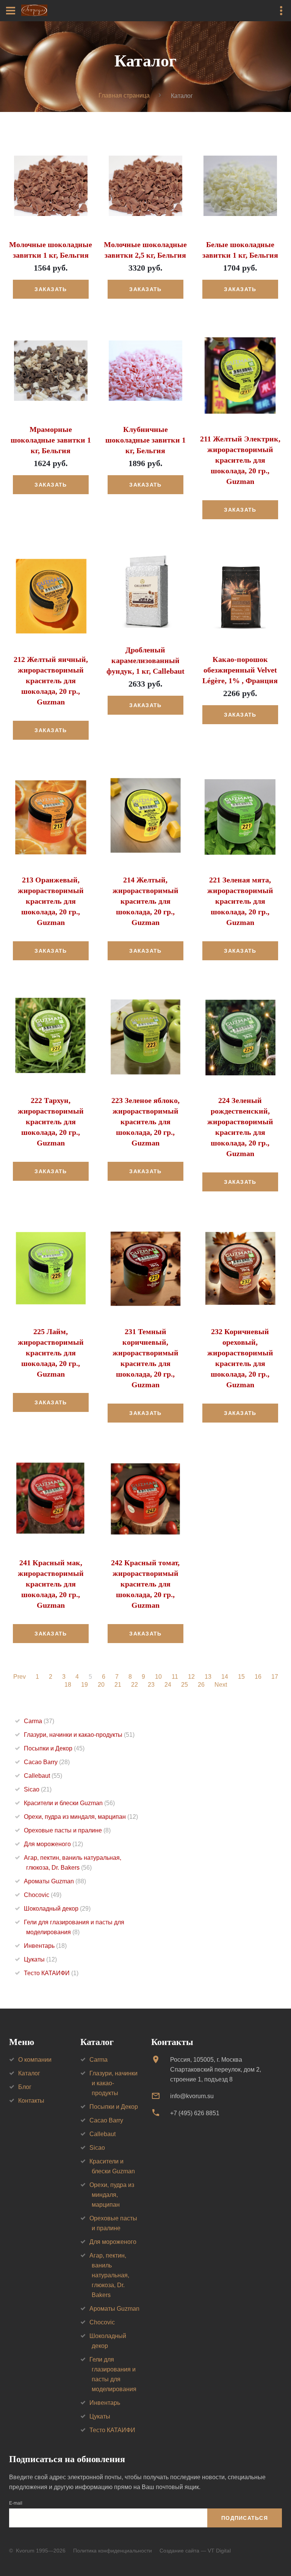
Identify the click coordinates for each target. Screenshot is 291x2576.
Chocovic (43, 1895)
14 (225, 1677)
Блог (25, 2087)
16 (258, 1677)
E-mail (16, 2503)
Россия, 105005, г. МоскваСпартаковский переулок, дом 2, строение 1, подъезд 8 (216, 2069)
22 (135, 1685)
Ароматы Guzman (55, 1881)
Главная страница (124, 95)
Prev (20, 1677)
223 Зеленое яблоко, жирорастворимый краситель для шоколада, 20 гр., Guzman (145, 1122)
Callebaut (43, 1776)
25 (185, 1685)
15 (241, 1677)
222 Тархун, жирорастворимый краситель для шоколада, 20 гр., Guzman (51, 1122)
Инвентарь (45, 1946)
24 (168, 1685)
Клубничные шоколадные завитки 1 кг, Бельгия (145, 440)
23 (151, 1685)
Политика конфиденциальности (113, 2551)
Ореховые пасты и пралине (67, 1830)
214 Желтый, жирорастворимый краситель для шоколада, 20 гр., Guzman (145, 901)
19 (84, 1685)
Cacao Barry (47, 1762)
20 (101, 1685)
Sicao (38, 1789)
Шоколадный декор (57, 1909)
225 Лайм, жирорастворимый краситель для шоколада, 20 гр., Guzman (51, 1353)
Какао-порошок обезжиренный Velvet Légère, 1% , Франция (240, 670)
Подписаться (245, 2518)
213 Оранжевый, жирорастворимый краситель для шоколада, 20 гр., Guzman (51, 901)
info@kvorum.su (192, 2096)
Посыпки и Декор (54, 1748)
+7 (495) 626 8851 (195, 2113)
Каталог (29, 2073)
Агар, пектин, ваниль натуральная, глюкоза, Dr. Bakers (109, 2275)
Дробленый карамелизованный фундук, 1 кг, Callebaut (145, 660)
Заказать (51, 289)
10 (158, 1677)
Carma (39, 1721)
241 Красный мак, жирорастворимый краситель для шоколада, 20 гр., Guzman (51, 1584)
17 (275, 1677)
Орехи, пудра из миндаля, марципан (81, 1817)
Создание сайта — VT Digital (195, 2551)
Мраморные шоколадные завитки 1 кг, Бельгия (51, 440)
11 (175, 1677)
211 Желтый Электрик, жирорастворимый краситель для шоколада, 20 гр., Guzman (240, 460)
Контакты (31, 2101)
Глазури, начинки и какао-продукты (79, 1735)
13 (208, 1677)
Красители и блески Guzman (69, 1803)
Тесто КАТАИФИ (51, 1973)
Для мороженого (53, 1844)
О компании (35, 2060)
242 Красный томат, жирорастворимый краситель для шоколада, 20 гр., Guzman (145, 1584)
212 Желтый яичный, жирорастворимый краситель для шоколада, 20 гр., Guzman (51, 681)
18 (68, 1685)
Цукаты (40, 1959)
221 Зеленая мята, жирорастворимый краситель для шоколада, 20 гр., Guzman (240, 901)
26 (201, 1685)
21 (118, 1685)
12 (191, 1677)
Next (221, 1685)
